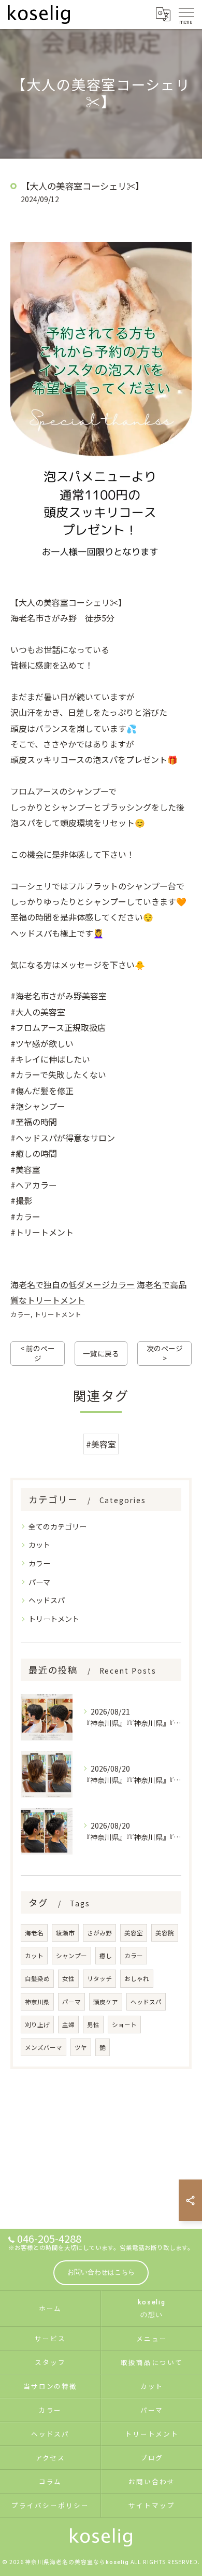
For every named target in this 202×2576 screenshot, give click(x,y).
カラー (20, 1314)
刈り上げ (37, 2025)
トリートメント (58, 1314)
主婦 (68, 2025)
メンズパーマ (44, 2047)
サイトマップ (152, 2505)
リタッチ (99, 1978)
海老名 (34, 1933)
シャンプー (71, 1956)
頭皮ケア (106, 2002)
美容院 (165, 1933)
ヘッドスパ (47, 1600)
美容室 (134, 1933)
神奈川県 (37, 2002)
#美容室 (101, 1444)
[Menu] (186, 14)
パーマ (39, 1582)
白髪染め (37, 1978)
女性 (68, 1978)
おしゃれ (137, 1978)
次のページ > (165, 1353)
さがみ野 (99, 1933)
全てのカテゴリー (57, 1526)
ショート (124, 2025)
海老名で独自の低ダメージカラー (73, 1284)
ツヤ (81, 2047)
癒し (106, 1956)
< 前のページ (38, 1353)
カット (39, 1545)
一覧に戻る (101, 1353)
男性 (93, 2025)
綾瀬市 (65, 1933)
